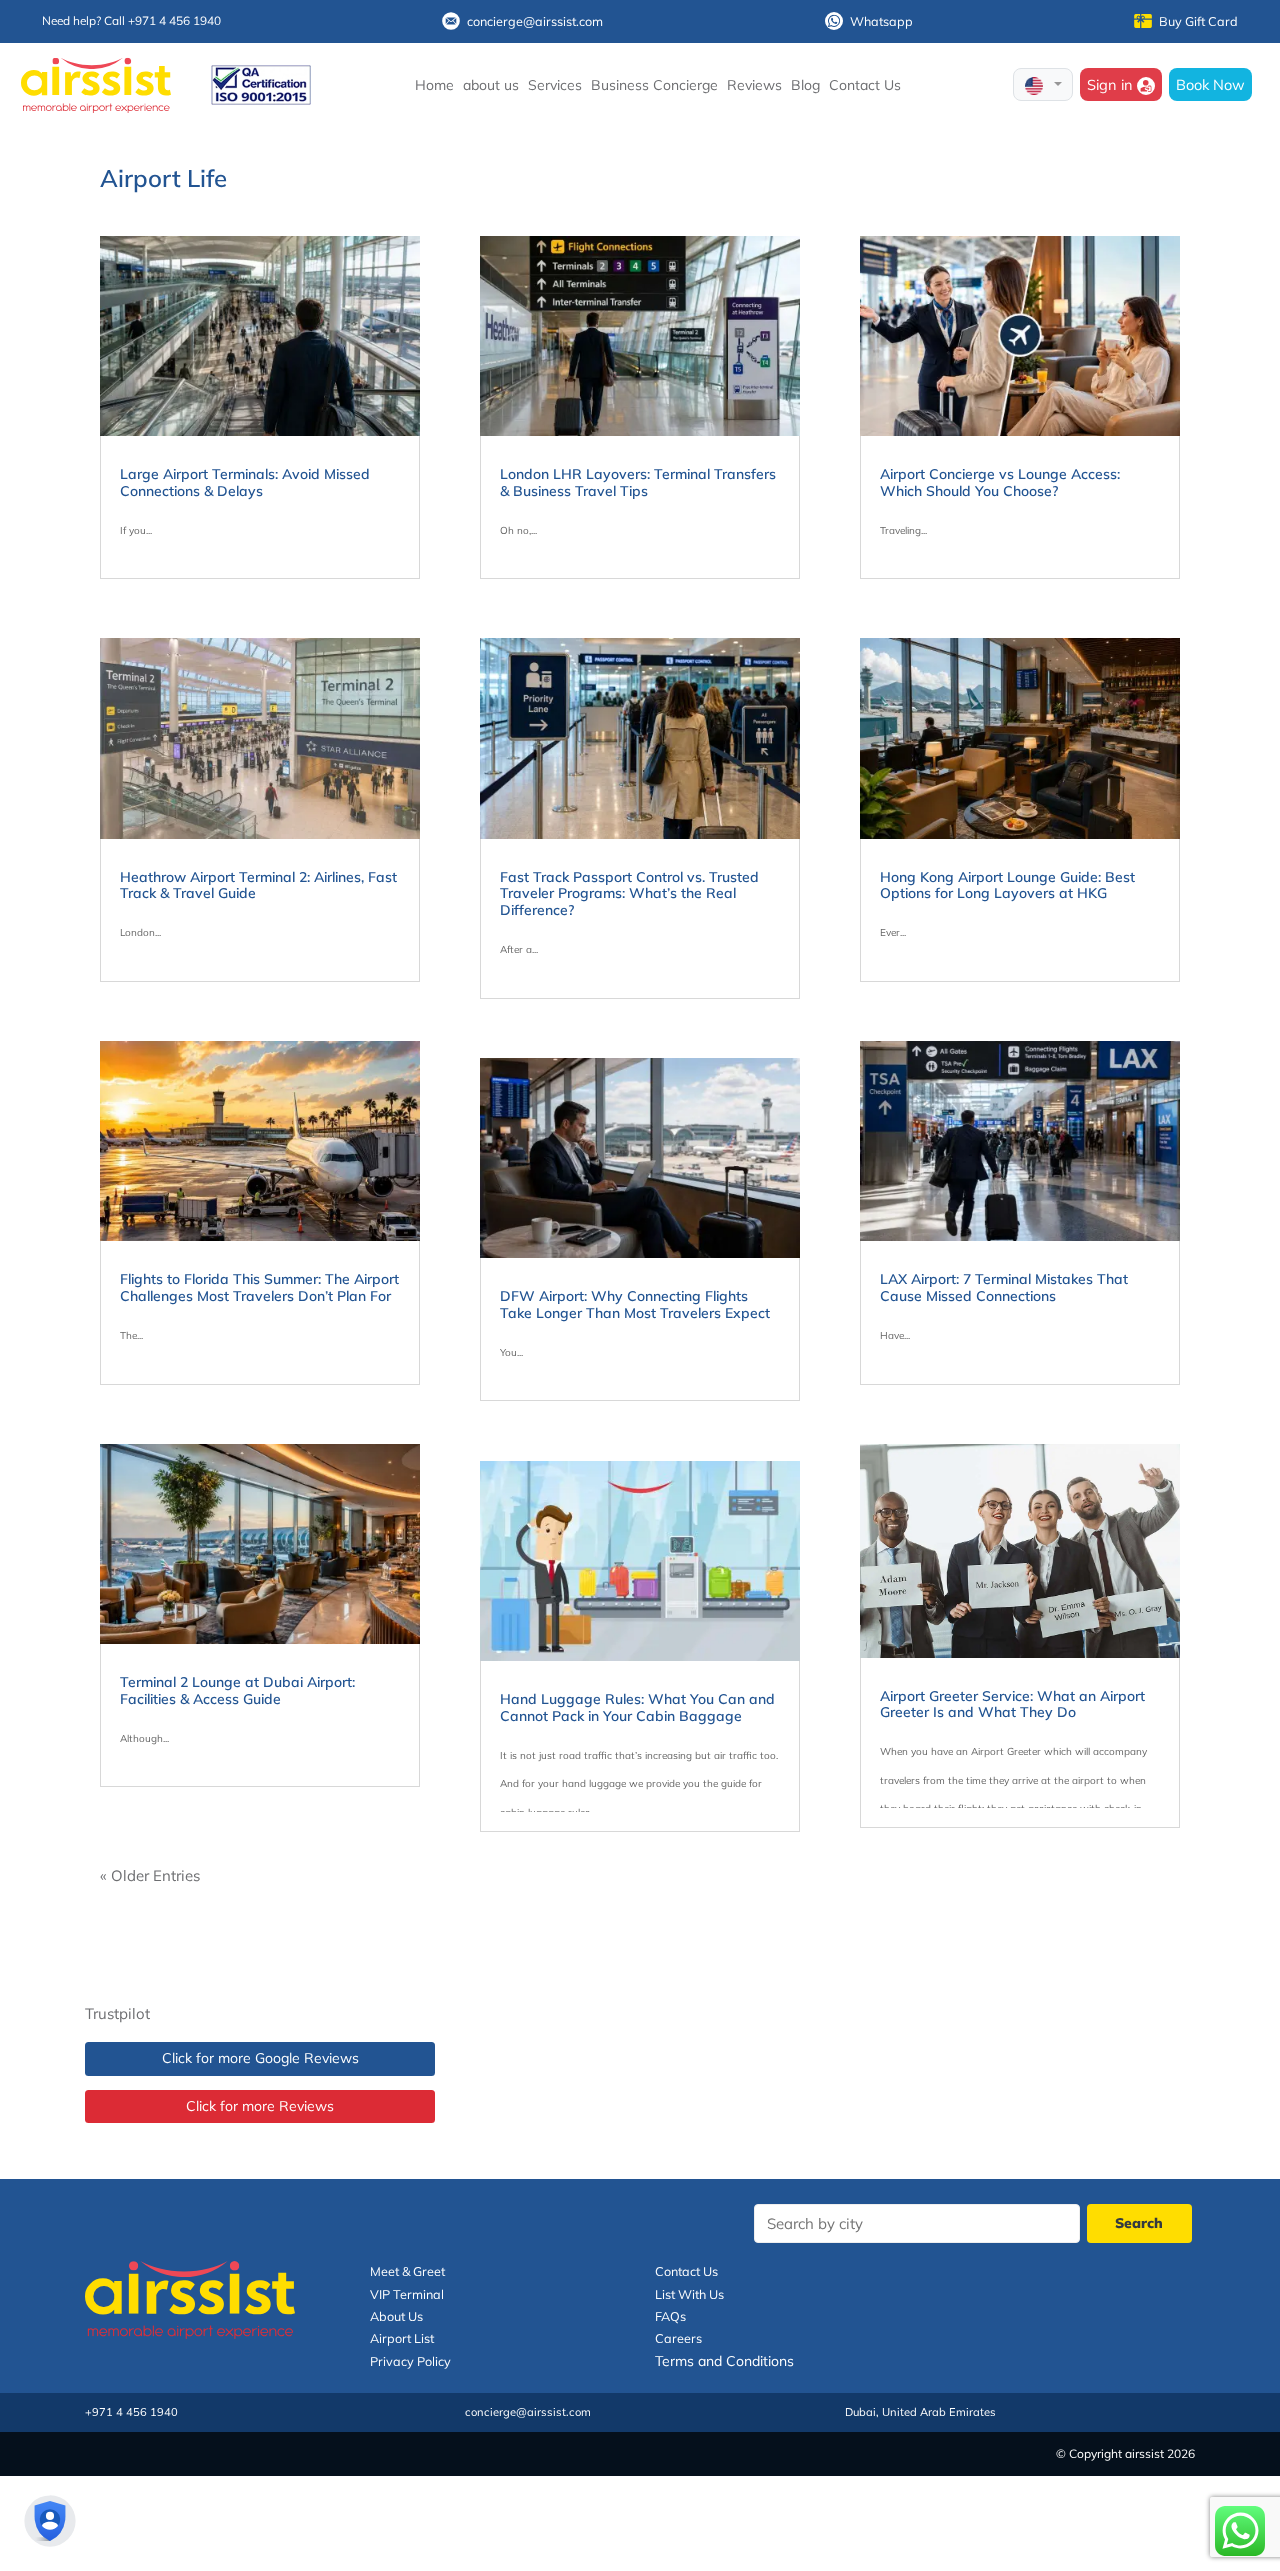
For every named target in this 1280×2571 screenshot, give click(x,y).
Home (434, 85)
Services (555, 85)
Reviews (754, 85)
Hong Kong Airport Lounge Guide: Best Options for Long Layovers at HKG (1007, 885)
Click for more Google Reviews (260, 2058)
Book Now (1210, 84)
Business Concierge (654, 85)
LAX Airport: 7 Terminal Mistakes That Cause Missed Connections (1004, 1287)
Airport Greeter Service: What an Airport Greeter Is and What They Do (1012, 1704)
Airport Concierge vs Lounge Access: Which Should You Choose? (1000, 482)
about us (491, 85)
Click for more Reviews (260, 2106)
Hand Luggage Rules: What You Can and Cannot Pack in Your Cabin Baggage (637, 1707)
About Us (396, 2316)
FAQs (670, 2316)
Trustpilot (117, 2013)
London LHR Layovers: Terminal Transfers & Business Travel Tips (638, 482)
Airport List (402, 2338)
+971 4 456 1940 (131, 2412)
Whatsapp (881, 21)
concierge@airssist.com (535, 21)
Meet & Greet (407, 2271)
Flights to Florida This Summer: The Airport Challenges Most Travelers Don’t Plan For (259, 1287)
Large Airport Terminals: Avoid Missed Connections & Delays (245, 482)
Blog (805, 85)
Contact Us (865, 85)
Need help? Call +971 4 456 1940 (131, 20)
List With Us (689, 2294)
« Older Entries (150, 1875)
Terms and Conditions (724, 2361)
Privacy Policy (410, 2361)
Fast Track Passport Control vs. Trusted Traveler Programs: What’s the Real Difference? (629, 894)
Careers (678, 2338)
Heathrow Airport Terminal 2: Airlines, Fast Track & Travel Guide (258, 885)
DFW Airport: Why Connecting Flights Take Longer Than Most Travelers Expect (635, 1304)
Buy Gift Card (1198, 21)
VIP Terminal (407, 2294)
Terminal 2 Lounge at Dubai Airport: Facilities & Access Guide (237, 1690)
